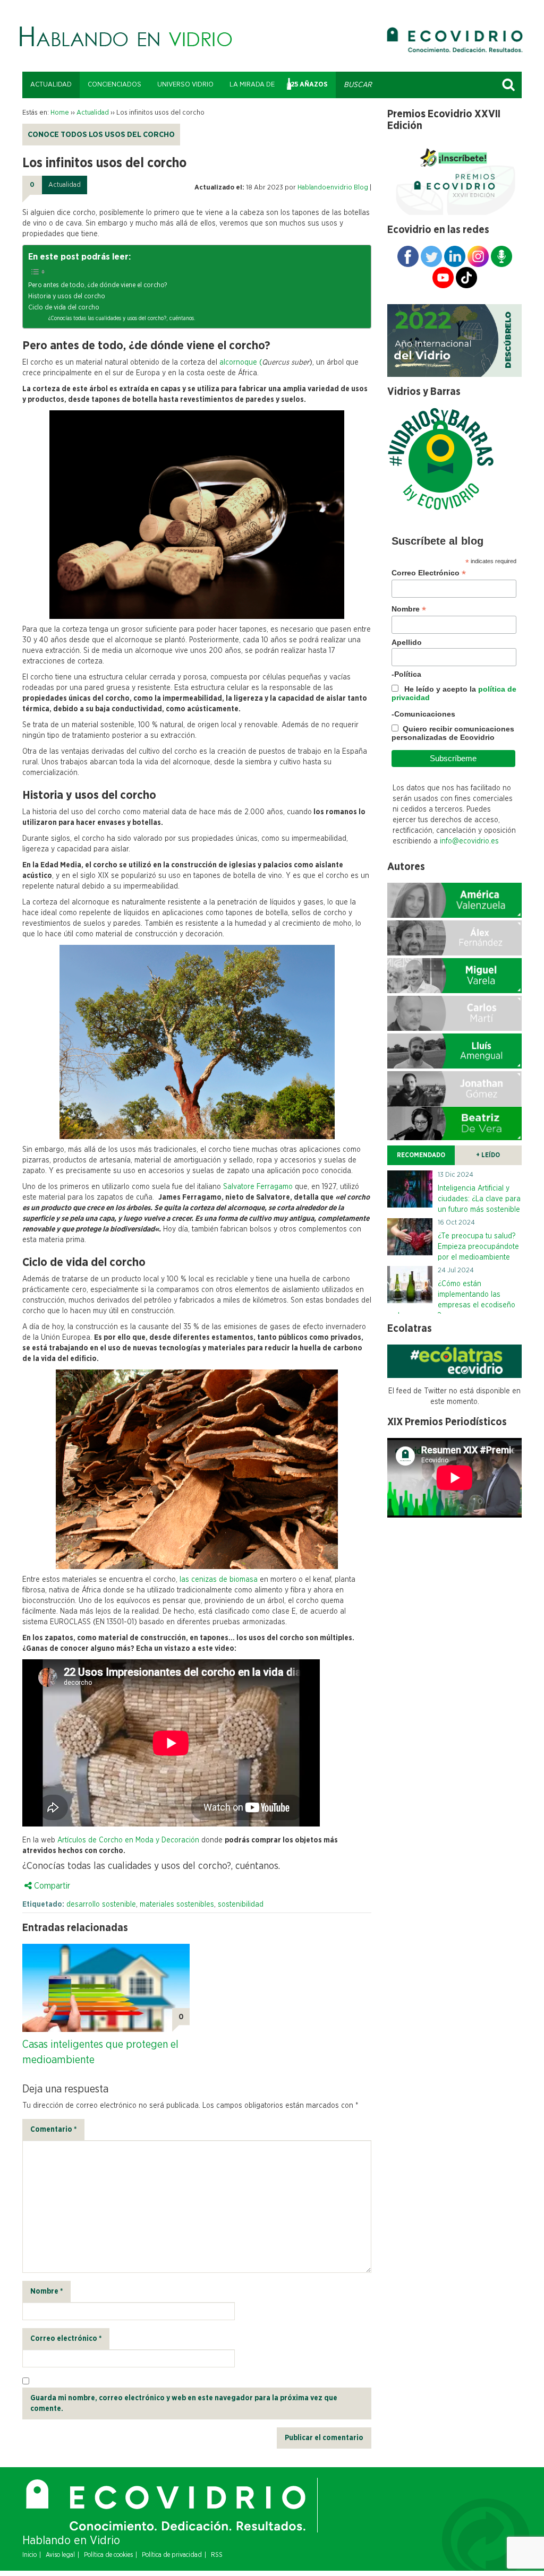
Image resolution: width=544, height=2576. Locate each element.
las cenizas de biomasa (218, 1580)
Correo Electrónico (429, 573)
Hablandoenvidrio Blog (333, 188)
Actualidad (51, 85)
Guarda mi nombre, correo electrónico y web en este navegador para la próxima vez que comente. (184, 2403)
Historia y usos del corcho (67, 296)
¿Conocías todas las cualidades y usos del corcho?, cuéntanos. (122, 318)
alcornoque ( (240, 363)
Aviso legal (60, 2555)
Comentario (53, 2130)
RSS (217, 2555)
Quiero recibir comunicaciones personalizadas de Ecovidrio (453, 733)
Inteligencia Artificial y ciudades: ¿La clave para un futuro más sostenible (479, 1199)
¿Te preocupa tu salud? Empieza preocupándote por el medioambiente (478, 1247)
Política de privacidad (172, 2555)
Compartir (51, 1886)
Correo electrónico (66, 2339)
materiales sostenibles (177, 1905)
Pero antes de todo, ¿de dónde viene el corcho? (97, 285)
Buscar (508, 85)
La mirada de (252, 85)
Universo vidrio (185, 85)
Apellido (407, 642)
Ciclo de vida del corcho (64, 308)
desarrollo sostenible (101, 1905)
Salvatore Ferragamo (258, 1187)
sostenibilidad (241, 1905)
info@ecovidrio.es (469, 841)
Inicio (29, 2555)
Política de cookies (108, 2555)
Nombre (46, 2291)
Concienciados (114, 85)
